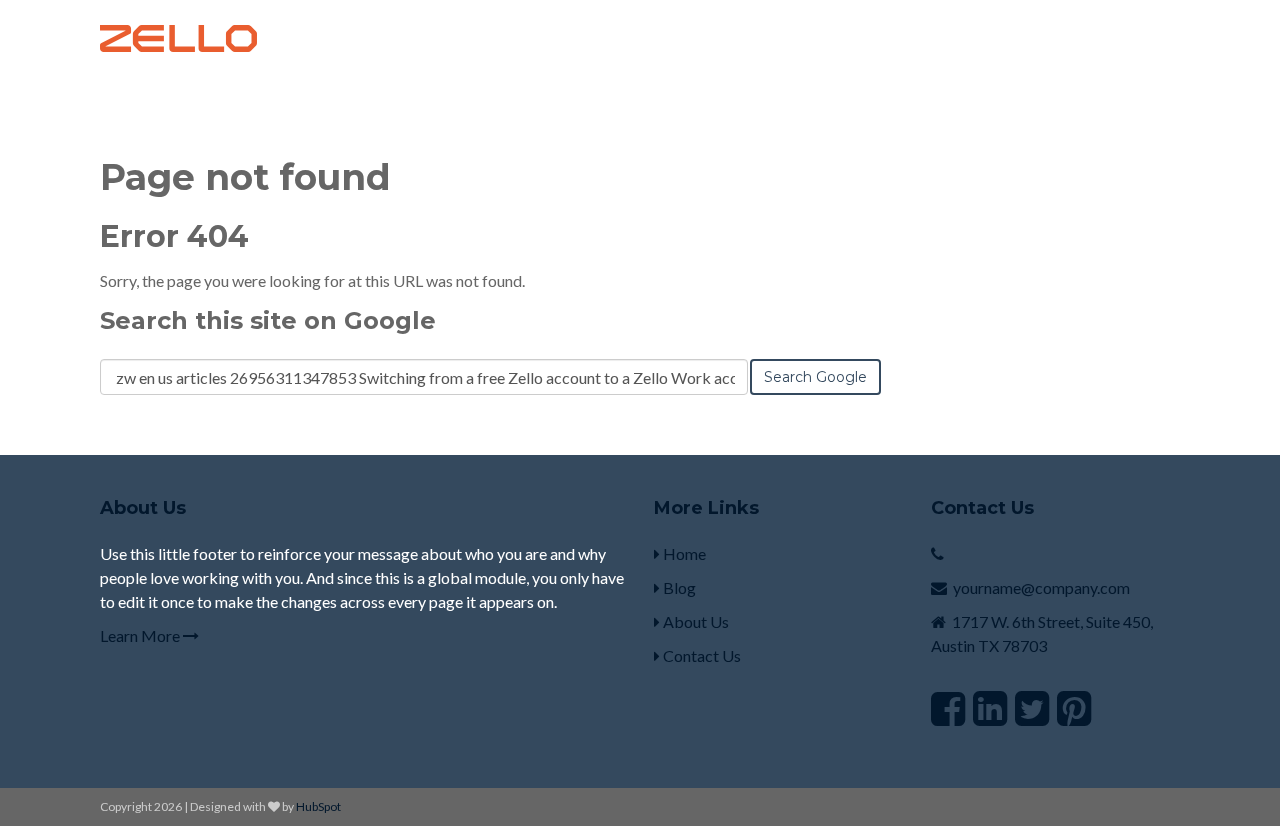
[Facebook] (948, 708)
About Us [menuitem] (694, 621)
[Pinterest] (1074, 708)
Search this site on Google (268, 320)
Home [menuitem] (683, 553)
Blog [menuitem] (678, 587)
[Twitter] (1032, 708)
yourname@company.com (1041, 587)
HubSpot (318, 806)
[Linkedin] (990, 708)
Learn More (141, 635)
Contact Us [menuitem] (700, 655)
